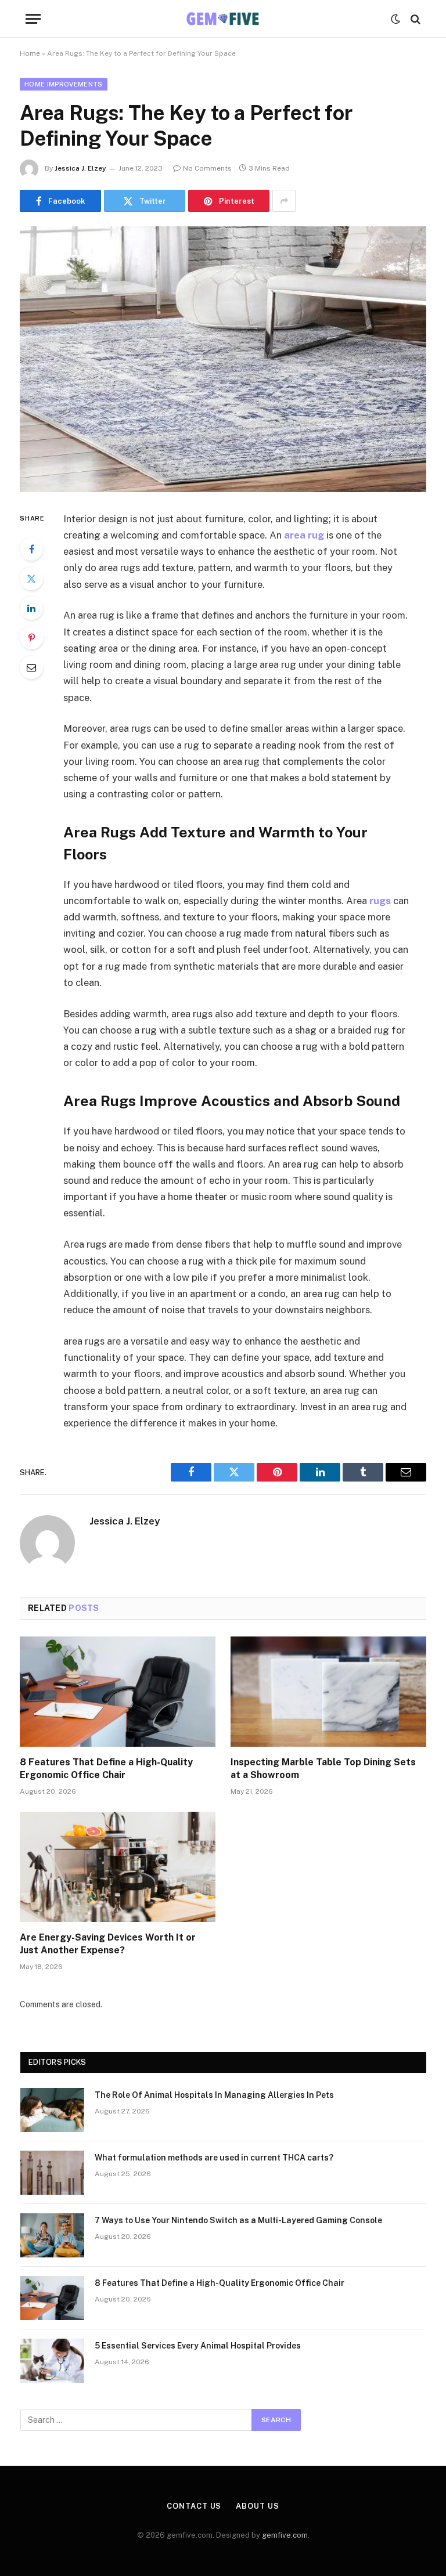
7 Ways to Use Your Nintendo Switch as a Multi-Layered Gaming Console (238, 2220)
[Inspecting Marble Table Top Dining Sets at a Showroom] (328, 1692)
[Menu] (33, 19)
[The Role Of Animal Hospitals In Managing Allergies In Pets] (52, 2110)
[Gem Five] (223, 19)
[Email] (31, 667)
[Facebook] (31, 549)
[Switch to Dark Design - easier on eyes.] (395, 19)
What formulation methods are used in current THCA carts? (214, 2158)
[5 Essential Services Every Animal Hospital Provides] (52, 2361)
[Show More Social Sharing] (284, 201)
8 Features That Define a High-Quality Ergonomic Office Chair (106, 1768)
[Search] (414, 19)
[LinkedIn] (31, 608)
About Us (257, 2506)
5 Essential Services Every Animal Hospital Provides (198, 2346)
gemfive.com (285, 2535)
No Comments (207, 168)
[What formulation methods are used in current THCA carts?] (52, 2173)
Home (30, 53)
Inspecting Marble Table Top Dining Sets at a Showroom (323, 1768)
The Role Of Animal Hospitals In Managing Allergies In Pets (214, 2095)
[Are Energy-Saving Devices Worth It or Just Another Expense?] (118, 1867)
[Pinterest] (31, 638)
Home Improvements (64, 84)
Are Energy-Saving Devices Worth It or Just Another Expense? (108, 1944)
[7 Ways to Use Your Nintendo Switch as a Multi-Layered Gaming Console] (52, 2235)
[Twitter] (31, 579)
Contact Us (194, 2506)
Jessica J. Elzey (80, 168)
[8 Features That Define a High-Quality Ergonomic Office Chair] (118, 1692)
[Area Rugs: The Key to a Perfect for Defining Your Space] (223, 359)
